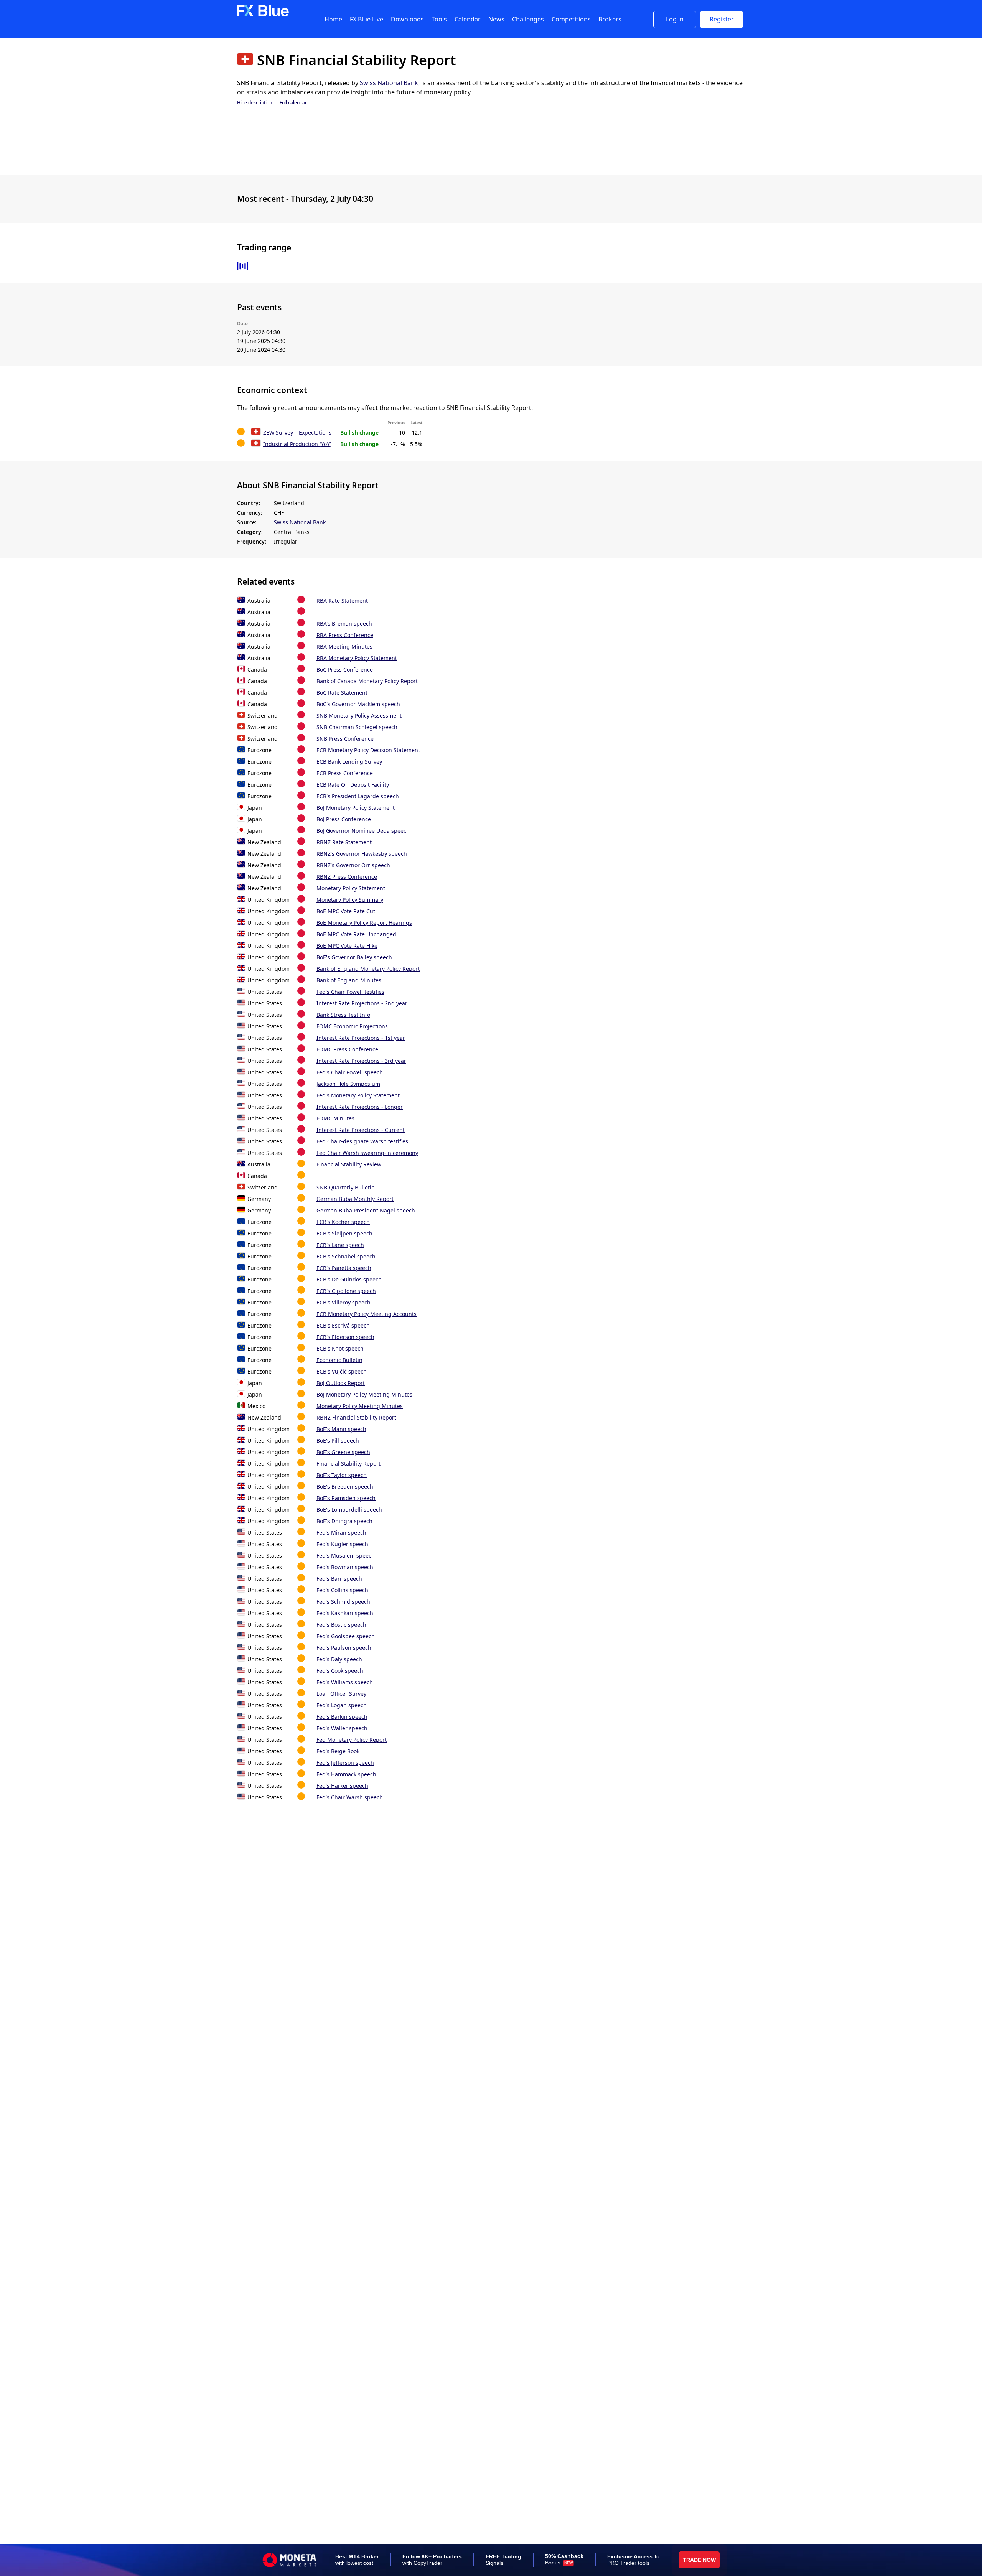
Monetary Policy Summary (350, 900)
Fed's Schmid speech (343, 1602)
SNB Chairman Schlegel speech (357, 727)
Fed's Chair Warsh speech (350, 1797)
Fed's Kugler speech (342, 1544)
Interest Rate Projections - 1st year (361, 1038)
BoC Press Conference (345, 670)
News (496, 19)
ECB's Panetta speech (344, 1268)
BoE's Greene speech (343, 1452)
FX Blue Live (367, 19)
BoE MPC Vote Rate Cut (346, 911)
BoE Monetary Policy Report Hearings (364, 923)
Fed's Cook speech (340, 1671)
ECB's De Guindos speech (349, 1279)
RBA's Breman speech (344, 623)
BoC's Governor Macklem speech (358, 704)
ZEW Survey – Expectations (297, 432)
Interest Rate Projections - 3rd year (361, 1061)
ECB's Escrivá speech (343, 1325)
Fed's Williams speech (345, 1682)
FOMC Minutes (335, 1118)
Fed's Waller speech (342, 1728)
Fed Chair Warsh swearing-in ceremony (367, 1153)
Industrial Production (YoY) (297, 444)
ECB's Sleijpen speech (344, 1233)
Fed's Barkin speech (342, 1717)
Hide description (255, 103)
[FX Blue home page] (263, 15)
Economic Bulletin (339, 1360)
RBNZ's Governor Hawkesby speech (362, 854)
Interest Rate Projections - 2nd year (362, 1003)
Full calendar (293, 103)
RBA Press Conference (345, 635)
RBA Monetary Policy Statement (357, 658)
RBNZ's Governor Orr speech (353, 865)
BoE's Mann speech (341, 1429)
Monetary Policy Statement (351, 888)
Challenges (528, 19)
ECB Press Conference (345, 773)
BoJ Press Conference (344, 819)
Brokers (610, 19)
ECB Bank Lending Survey (349, 762)
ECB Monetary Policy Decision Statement (368, 750)
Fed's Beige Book (338, 1751)
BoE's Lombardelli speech (349, 1510)
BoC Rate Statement (342, 693)
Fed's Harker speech (342, 1786)
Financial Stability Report (348, 1463)
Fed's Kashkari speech (345, 1613)
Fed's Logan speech (342, 1705)
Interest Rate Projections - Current (361, 1130)
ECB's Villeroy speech (344, 1302)
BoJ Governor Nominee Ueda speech (363, 831)
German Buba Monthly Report (355, 1199)
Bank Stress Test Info (343, 1015)
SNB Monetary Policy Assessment (359, 716)
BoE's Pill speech (338, 1440)
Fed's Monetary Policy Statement (358, 1095)
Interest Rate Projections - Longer (360, 1107)
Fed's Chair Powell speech (350, 1072)
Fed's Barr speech (339, 1579)
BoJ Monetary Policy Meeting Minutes (364, 1394)
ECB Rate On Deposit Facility (353, 785)
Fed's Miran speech (341, 1533)
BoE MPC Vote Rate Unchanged (356, 934)
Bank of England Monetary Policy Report (368, 969)
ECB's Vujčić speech (342, 1371)
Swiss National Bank (389, 83)
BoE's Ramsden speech (346, 1498)
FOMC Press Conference (347, 1049)
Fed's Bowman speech (345, 1567)
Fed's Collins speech (342, 1590)
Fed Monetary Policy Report (352, 1740)
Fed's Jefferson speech (345, 1763)
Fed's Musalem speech (346, 1556)
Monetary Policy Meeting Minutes (360, 1406)
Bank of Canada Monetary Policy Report (367, 681)
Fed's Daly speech (339, 1659)
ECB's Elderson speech (345, 1337)
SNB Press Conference (345, 739)
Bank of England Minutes (349, 980)
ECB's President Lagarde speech (358, 796)
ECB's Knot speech (340, 1348)
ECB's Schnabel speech (346, 1256)
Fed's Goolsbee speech (346, 1636)
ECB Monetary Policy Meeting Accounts (367, 1314)
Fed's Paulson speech (344, 1648)
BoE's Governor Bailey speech (354, 957)
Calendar (468, 19)
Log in (675, 19)
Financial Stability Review (349, 1164)
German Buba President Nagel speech (366, 1210)
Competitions (571, 19)
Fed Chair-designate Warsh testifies (362, 1141)
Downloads (407, 19)
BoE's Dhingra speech (344, 1521)
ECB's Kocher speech (343, 1222)
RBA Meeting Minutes (344, 646)
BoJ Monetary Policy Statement (356, 808)
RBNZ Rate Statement (344, 842)
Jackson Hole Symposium (348, 1084)
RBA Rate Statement (342, 600)
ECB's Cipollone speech (346, 1291)
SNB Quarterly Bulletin (346, 1187)
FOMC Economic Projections (352, 1026)
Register (722, 19)
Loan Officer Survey (341, 1694)
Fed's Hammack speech (346, 1774)
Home (333, 19)
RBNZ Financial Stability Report (356, 1417)
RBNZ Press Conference (347, 877)
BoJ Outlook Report (341, 1383)
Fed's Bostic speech (341, 1625)
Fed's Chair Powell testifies (350, 992)
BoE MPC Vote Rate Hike (347, 946)
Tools (439, 19)
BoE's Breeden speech (345, 1486)
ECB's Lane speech (340, 1245)
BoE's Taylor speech (342, 1475)
